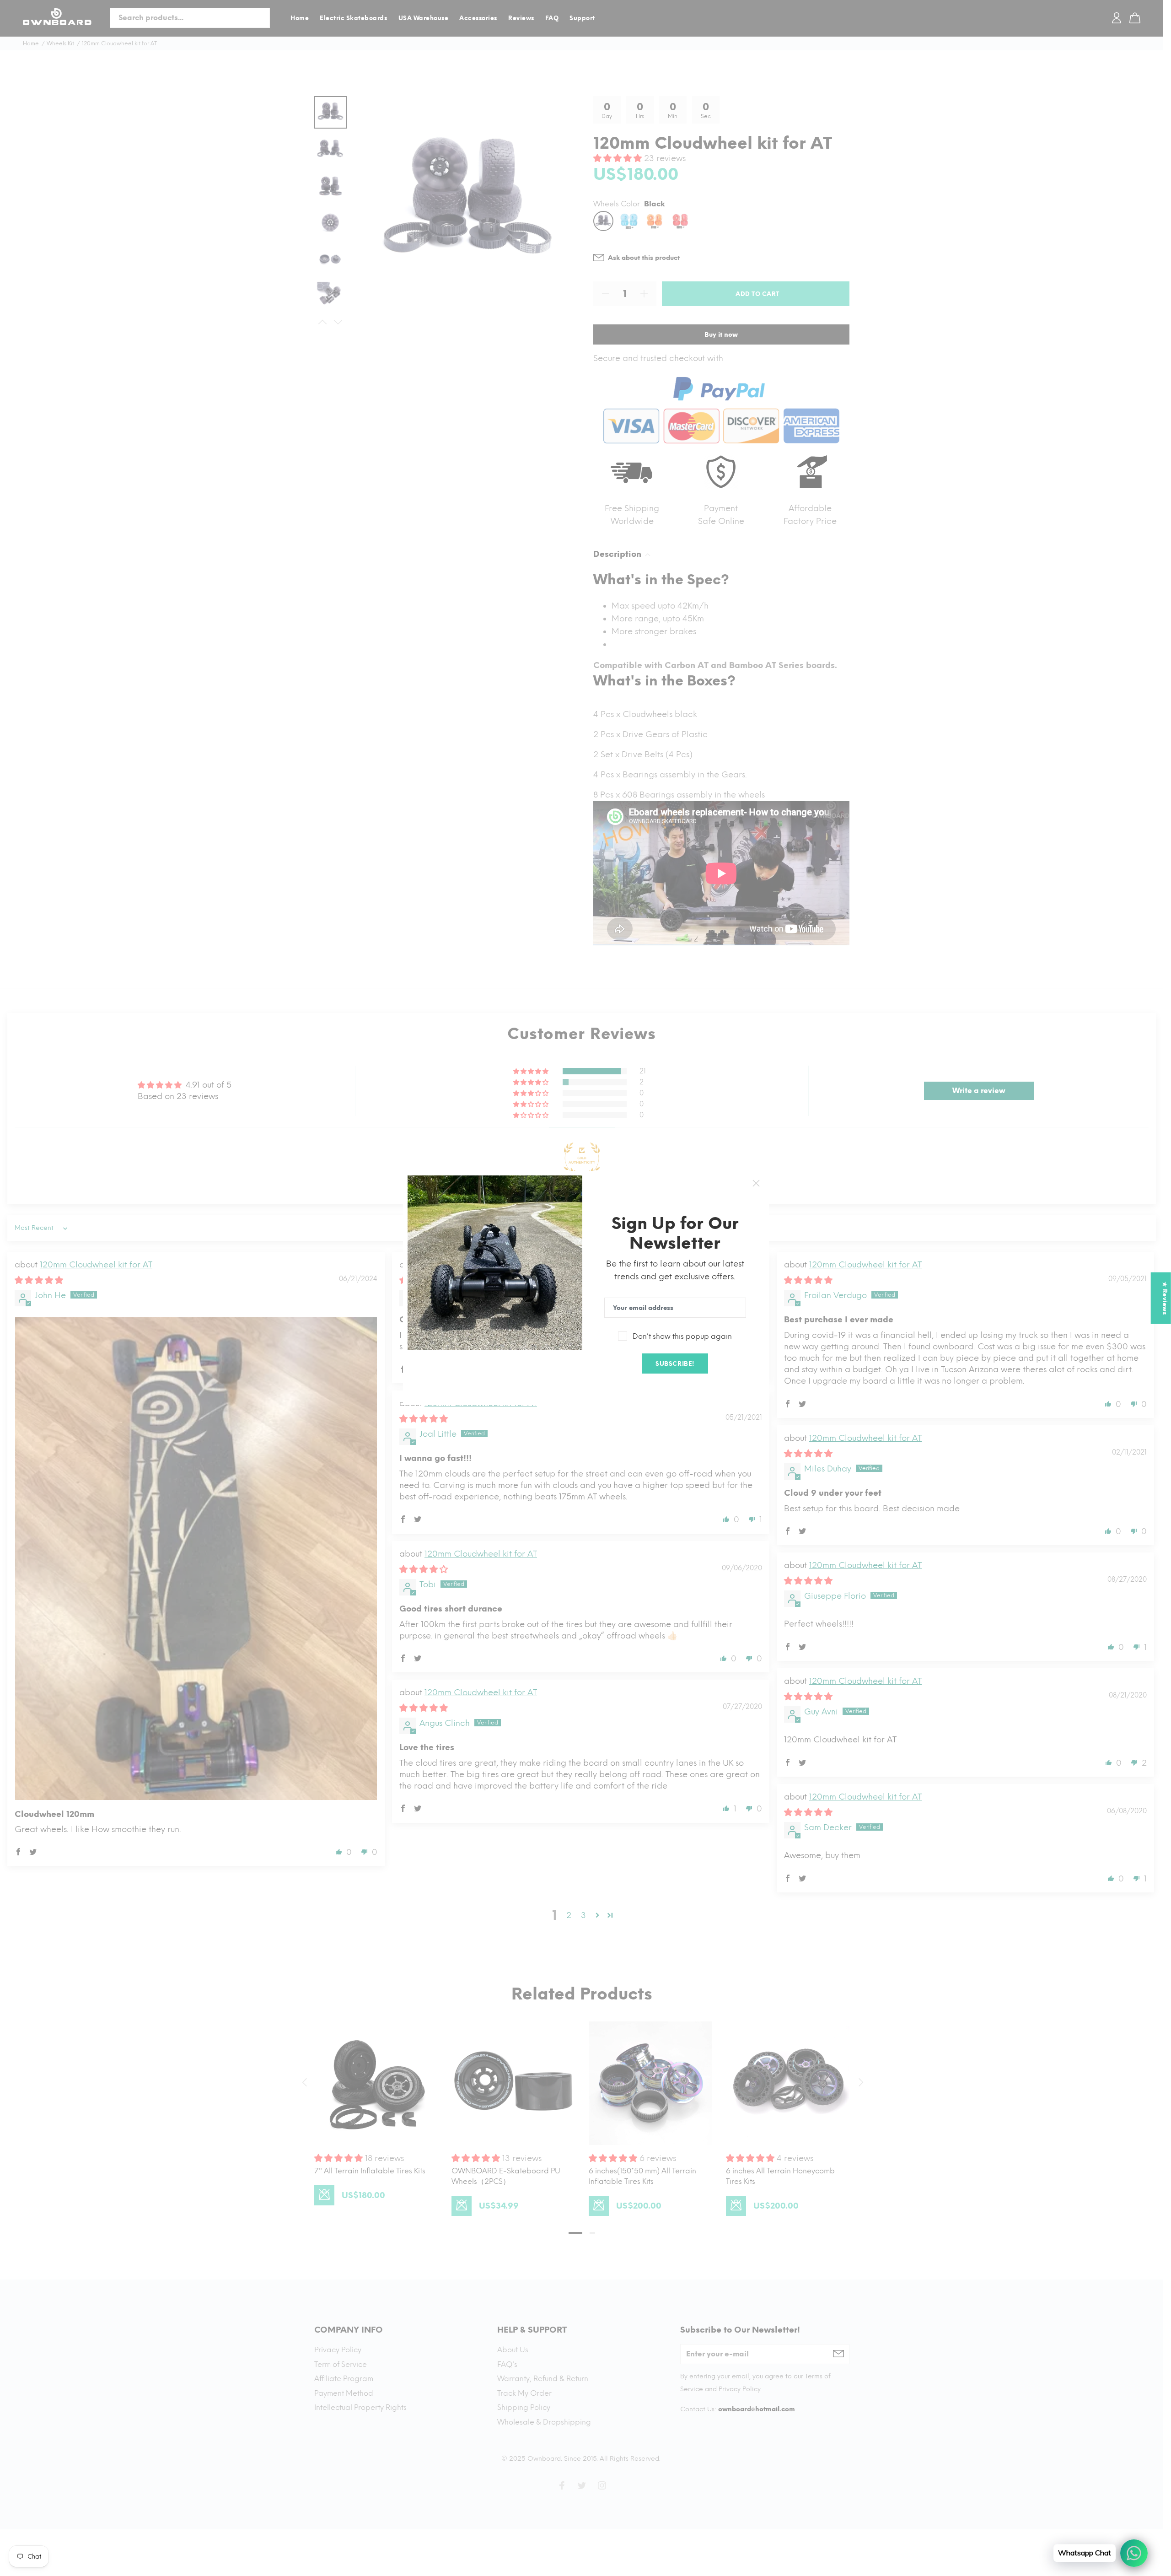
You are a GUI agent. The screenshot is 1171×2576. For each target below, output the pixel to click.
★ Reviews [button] (1165, 1298)
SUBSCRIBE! (675, 1364)
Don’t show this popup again (682, 1336)
